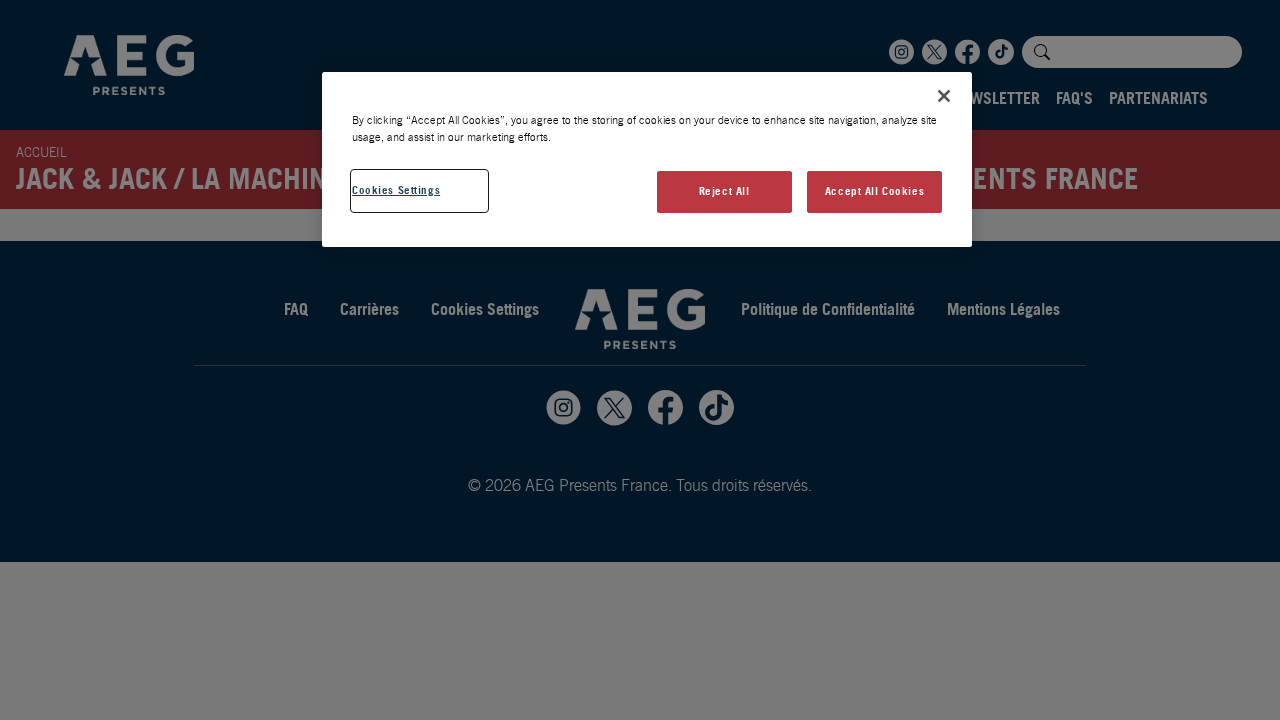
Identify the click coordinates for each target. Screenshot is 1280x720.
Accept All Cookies (874, 191)
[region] (647, 159)
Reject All (724, 191)
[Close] (944, 96)
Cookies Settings (396, 190)
